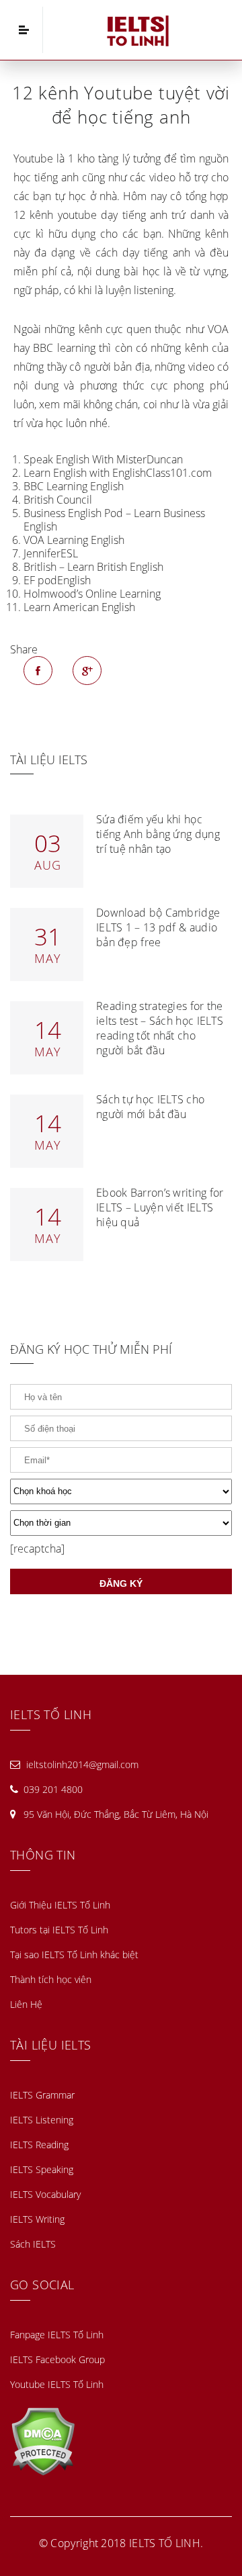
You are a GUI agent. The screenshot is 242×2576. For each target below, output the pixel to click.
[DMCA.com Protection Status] (43, 2440)
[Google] (87, 671)
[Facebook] (38, 671)
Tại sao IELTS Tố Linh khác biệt (74, 1954)
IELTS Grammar (42, 2095)
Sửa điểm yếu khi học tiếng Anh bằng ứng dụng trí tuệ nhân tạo (158, 834)
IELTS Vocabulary (45, 2194)
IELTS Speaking (42, 2169)
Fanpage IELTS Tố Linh (57, 2335)
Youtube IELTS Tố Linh (57, 2384)
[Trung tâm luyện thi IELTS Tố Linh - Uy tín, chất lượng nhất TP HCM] (137, 30)
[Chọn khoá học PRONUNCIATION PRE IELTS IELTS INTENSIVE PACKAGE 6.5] (121, 1491)
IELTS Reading (39, 2145)
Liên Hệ (26, 2004)
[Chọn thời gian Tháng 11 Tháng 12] (121, 1523)
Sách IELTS (33, 2244)
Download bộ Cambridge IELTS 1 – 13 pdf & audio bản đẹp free (158, 927)
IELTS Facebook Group (57, 2359)
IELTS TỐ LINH (165, 2543)
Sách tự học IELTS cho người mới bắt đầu (150, 1107)
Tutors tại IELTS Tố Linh (59, 1930)
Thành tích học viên (51, 1979)
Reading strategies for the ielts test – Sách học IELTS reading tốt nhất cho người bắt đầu (160, 1028)
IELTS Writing (37, 2219)
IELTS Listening (42, 2120)
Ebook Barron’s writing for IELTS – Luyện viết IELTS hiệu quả (160, 1207)
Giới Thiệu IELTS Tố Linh (60, 1905)
